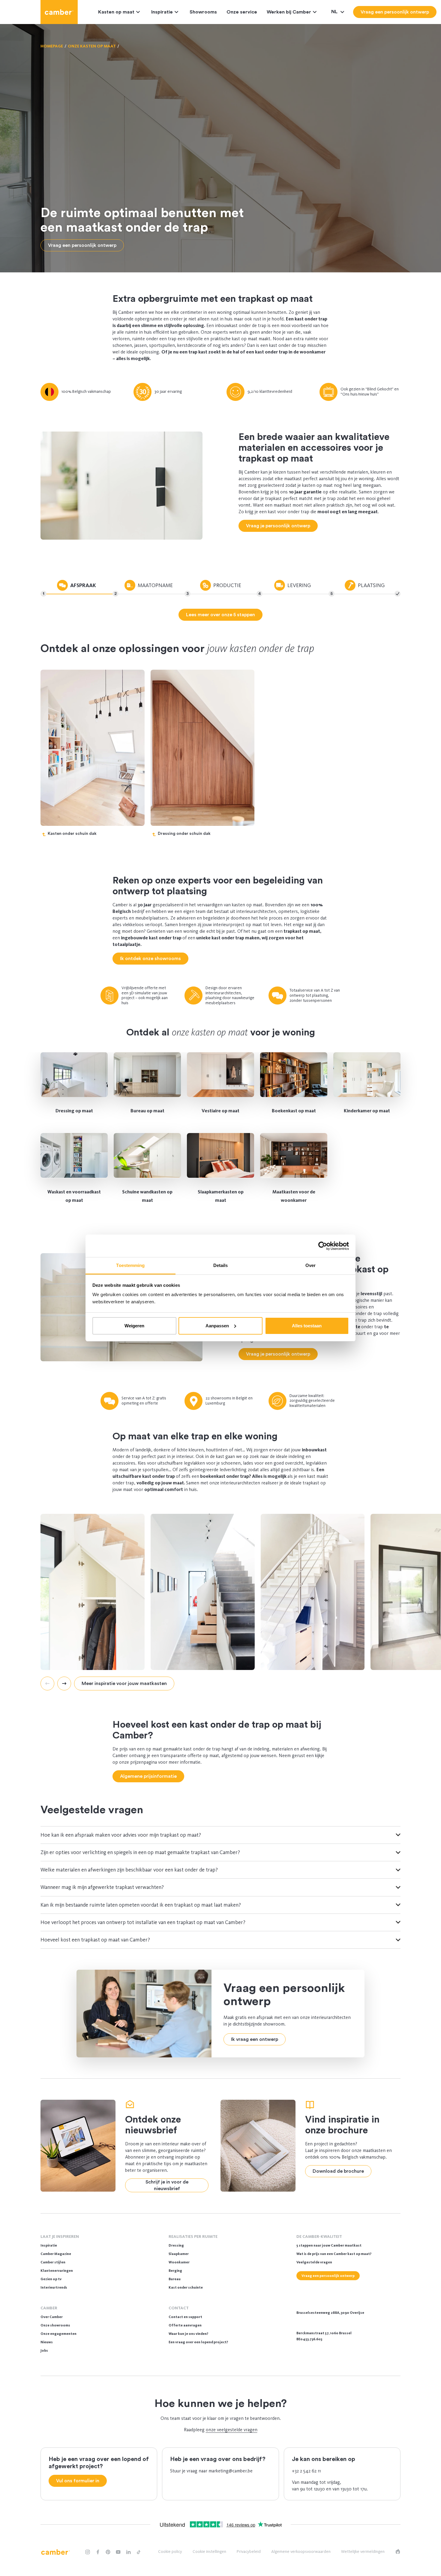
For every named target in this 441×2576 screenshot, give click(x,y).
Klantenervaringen (57, 2271)
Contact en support (185, 2317)
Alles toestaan (307, 1326)
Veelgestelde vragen (314, 2262)
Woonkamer (179, 2262)
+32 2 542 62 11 (306, 2471)
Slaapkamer (179, 2254)
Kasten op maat (116, 12)
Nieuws (47, 2342)
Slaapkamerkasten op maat (221, 1196)
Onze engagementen (58, 2334)
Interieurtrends (54, 2287)
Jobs (44, 2350)
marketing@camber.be (231, 2471)
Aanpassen (217, 1326)
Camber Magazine (56, 2254)
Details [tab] (221, 1265)
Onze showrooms (55, 2325)
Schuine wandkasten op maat (147, 1196)
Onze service (242, 12)
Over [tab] (310, 1265)
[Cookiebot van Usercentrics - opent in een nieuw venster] (323, 1246)
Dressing (176, 2245)
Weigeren (134, 1326)
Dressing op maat (74, 1111)
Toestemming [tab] (130, 1265)
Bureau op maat (147, 1111)
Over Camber (52, 2317)
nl (335, 12)
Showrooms (203, 12)
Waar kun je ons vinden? (188, 2334)
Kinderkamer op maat (367, 1111)
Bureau (175, 2279)
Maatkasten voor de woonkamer (294, 1196)
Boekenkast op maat (294, 1111)
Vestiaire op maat (220, 1111)
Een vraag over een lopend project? (198, 2342)
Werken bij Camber (289, 12)
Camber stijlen (53, 2262)
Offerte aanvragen (185, 2325)
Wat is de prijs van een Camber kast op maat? (334, 2254)
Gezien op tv (51, 2279)
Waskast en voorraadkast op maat (74, 1196)
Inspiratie (162, 12)
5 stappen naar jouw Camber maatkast (329, 2245)
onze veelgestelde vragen (232, 2430)
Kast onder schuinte (186, 2287)
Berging (175, 2271)
